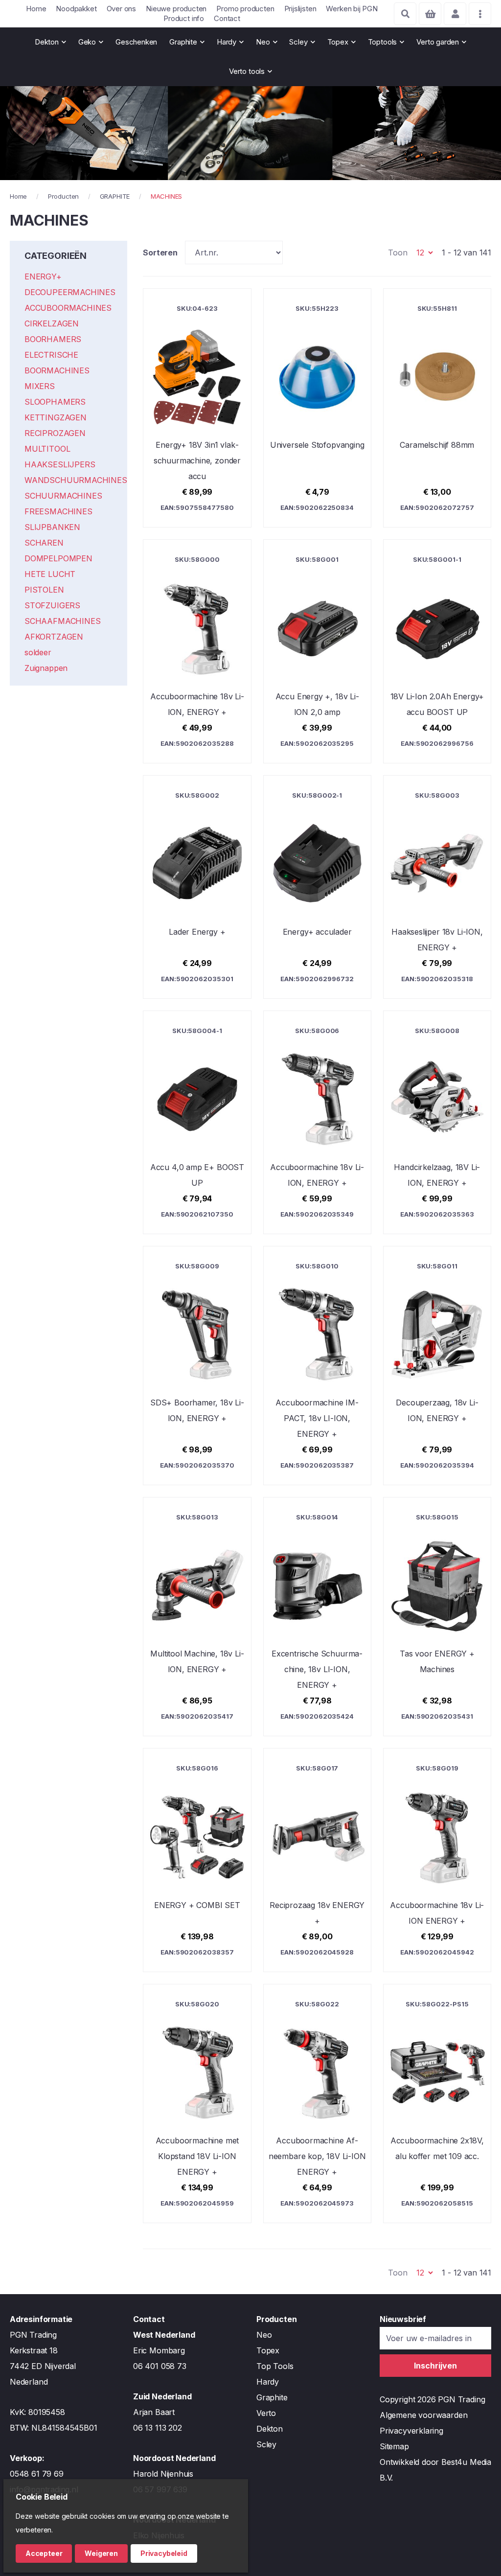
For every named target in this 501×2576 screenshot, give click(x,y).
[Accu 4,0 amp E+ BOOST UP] (197, 1122)
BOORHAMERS (53, 339)
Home (36, 9)
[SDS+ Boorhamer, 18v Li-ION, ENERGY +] (197, 1366)
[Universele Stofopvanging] (317, 408)
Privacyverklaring (411, 2431)
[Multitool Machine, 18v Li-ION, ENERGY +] (197, 1617)
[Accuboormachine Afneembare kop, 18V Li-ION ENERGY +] (317, 2104)
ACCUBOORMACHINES (68, 308)
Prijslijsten (300, 9)
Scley (266, 2444)
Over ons (122, 9)
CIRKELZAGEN (52, 323)
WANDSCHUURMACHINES (76, 480)
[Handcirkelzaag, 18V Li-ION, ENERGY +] (437, 1122)
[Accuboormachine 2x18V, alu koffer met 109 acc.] (437, 2104)
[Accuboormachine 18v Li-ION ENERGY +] (437, 1860)
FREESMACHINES (58, 511)
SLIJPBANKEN (52, 527)
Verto (266, 2413)
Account (455, 14)
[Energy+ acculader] (317, 887)
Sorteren (160, 253)
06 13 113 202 (158, 2428)
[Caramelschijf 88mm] (437, 408)
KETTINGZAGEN (56, 417)
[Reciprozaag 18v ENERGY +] (317, 1860)
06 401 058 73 (160, 2366)
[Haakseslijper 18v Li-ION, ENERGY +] (437, 887)
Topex (268, 2350)
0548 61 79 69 (37, 2474)
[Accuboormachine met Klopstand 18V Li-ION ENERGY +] (197, 2104)
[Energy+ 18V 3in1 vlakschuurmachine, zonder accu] (197, 408)
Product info (184, 18)
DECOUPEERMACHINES (70, 292)
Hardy (268, 2382)
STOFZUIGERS (52, 605)
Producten (63, 196)
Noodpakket (76, 9)
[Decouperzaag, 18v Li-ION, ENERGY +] (437, 1366)
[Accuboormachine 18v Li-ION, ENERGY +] (197, 651)
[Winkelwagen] (430, 14)
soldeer (38, 652)
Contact (227, 18)
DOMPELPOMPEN (58, 558)
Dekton (270, 2429)
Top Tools (275, 2366)
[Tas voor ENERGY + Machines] (437, 1617)
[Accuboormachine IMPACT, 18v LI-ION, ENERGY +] (317, 1366)
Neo (264, 2335)
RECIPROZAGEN (55, 433)
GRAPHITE (115, 196)
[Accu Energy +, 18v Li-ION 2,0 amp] (317, 651)
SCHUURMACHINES (63, 496)
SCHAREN (44, 543)
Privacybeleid (164, 2553)
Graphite (272, 2397)
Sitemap (394, 2446)
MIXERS (40, 386)
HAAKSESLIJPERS (60, 464)
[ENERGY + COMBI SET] (197, 1860)
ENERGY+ (43, 276)
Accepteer (44, 2553)
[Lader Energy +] (197, 887)
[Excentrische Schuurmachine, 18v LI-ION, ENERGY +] (317, 1617)
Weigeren (101, 2553)
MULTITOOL (47, 449)
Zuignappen (46, 668)
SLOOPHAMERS (55, 402)
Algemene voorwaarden (423, 2415)
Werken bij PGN (352, 9)
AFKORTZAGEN (54, 637)
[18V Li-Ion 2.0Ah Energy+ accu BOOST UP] (437, 651)
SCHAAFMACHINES (62, 621)
